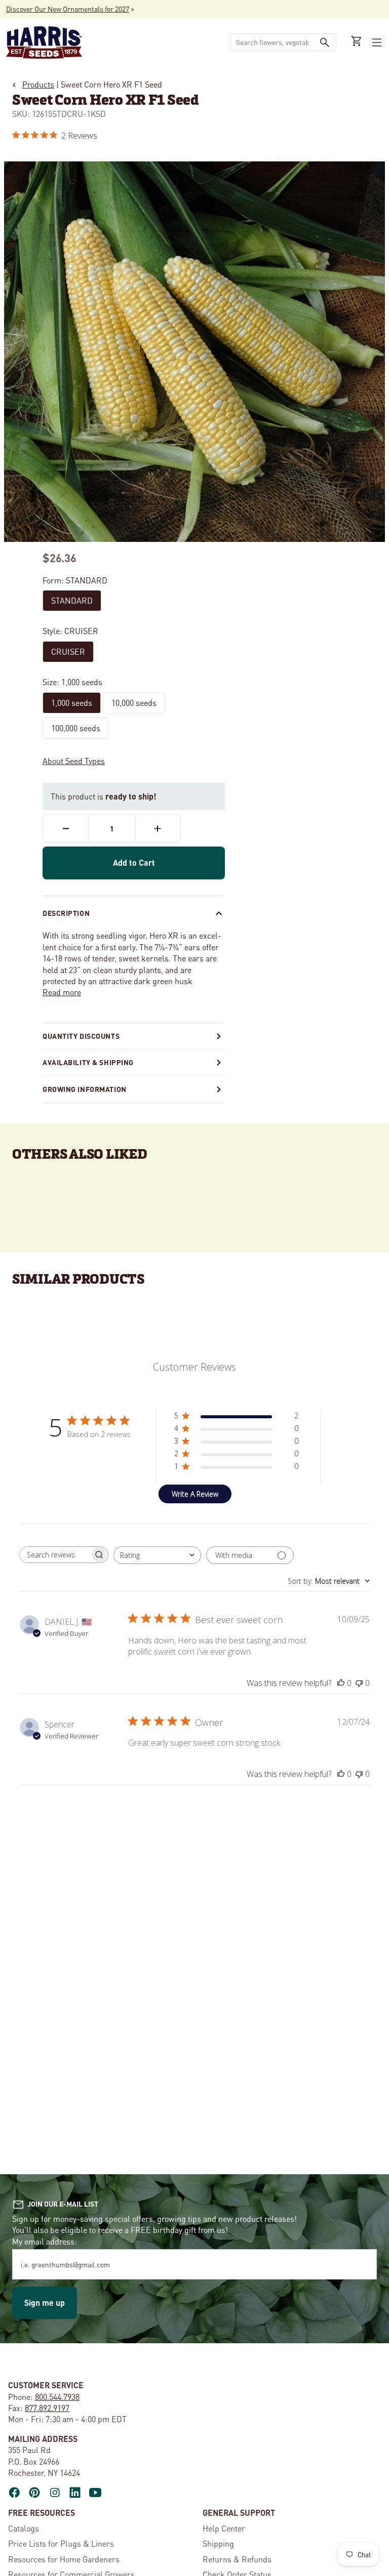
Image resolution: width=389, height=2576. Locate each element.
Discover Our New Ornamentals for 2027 (68, 9)
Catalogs (24, 2528)
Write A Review (195, 1494)
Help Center (224, 2528)
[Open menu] (376, 43)
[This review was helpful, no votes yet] (341, 1683)
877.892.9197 (47, 2408)
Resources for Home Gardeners (64, 2559)
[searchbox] (55, 1555)
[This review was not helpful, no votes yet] (359, 1683)
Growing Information (85, 1089)
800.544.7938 (57, 2397)
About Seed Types (74, 761)
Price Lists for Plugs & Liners (61, 2543)
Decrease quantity (66, 828)
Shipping (218, 2543)
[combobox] (272, 42)
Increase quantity (158, 828)
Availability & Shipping (88, 1062)
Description (66, 913)
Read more (62, 992)
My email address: (45, 2241)
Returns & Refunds (237, 2559)
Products (38, 84)
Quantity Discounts (81, 1036)
